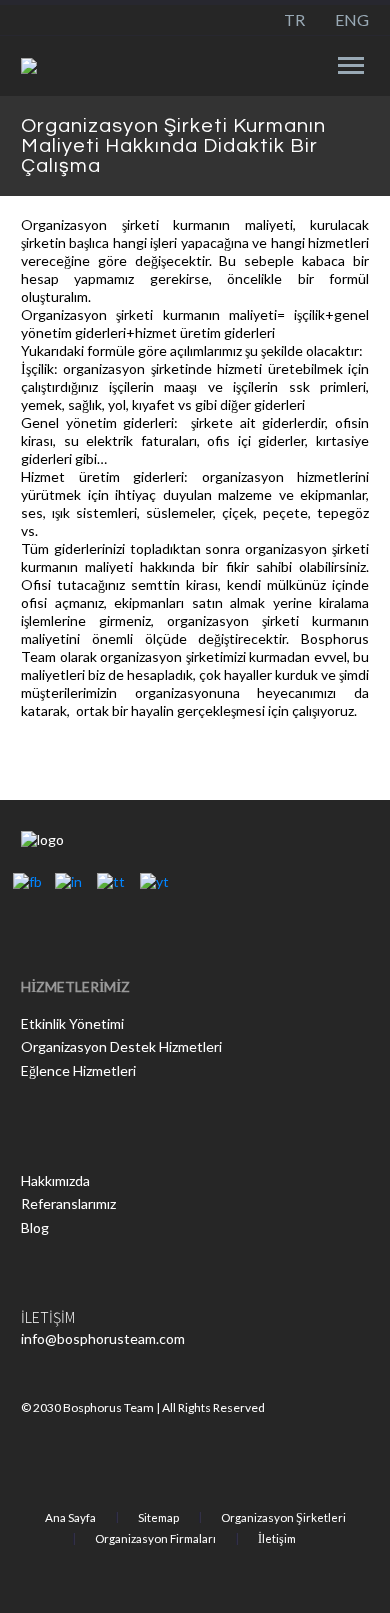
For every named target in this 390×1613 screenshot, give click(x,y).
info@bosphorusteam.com (103, 1338)
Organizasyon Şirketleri (283, 1518)
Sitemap (158, 1518)
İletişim (277, 1539)
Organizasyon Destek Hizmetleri (121, 1046)
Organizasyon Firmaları (155, 1539)
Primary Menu (351, 66)
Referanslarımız (68, 1203)
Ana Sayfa (70, 1518)
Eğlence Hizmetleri (78, 1070)
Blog (35, 1227)
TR (294, 19)
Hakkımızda (55, 1180)
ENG (352, 19)
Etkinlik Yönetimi (72, 1023)
